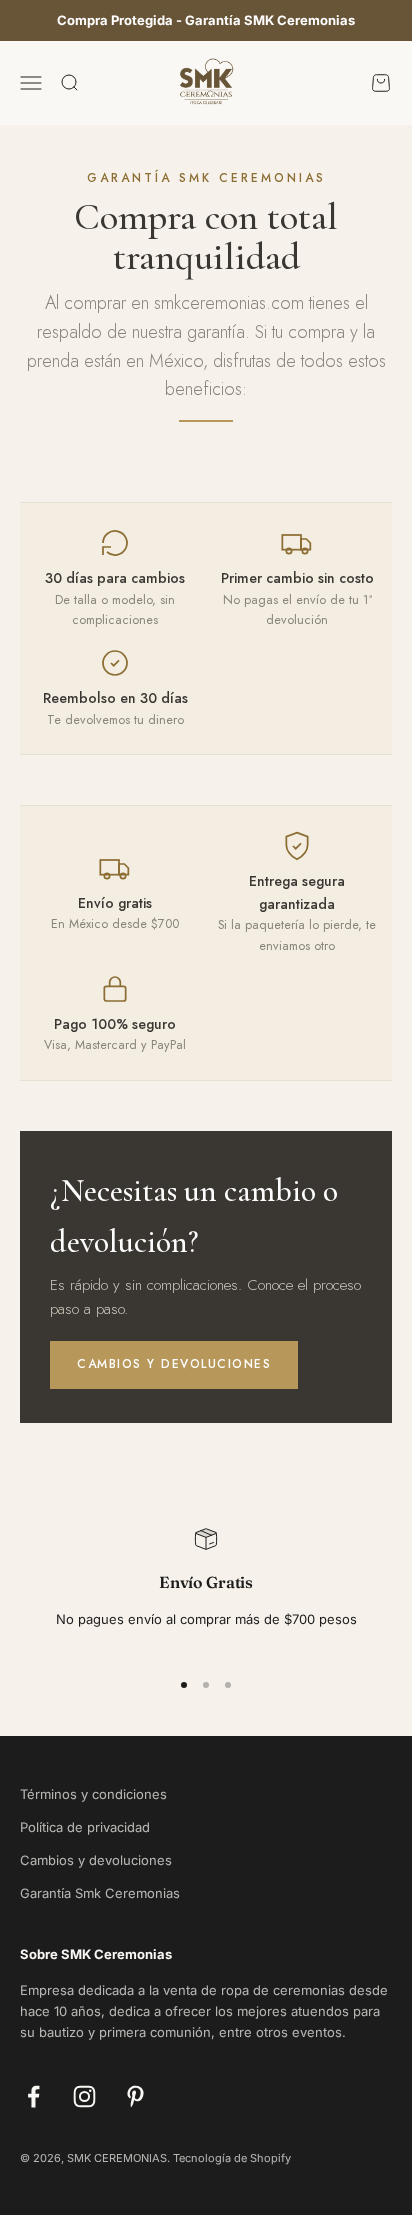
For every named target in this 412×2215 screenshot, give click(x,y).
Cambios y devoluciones (174, 1364)
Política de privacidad (85, 1827)
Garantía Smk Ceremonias (100, 1893)
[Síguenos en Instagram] (84, 2096)
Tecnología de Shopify (232, 2158)
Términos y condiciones (93, 1794)
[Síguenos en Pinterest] (135, 2096)
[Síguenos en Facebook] (33, 2096)
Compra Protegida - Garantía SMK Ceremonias (206, 20)
